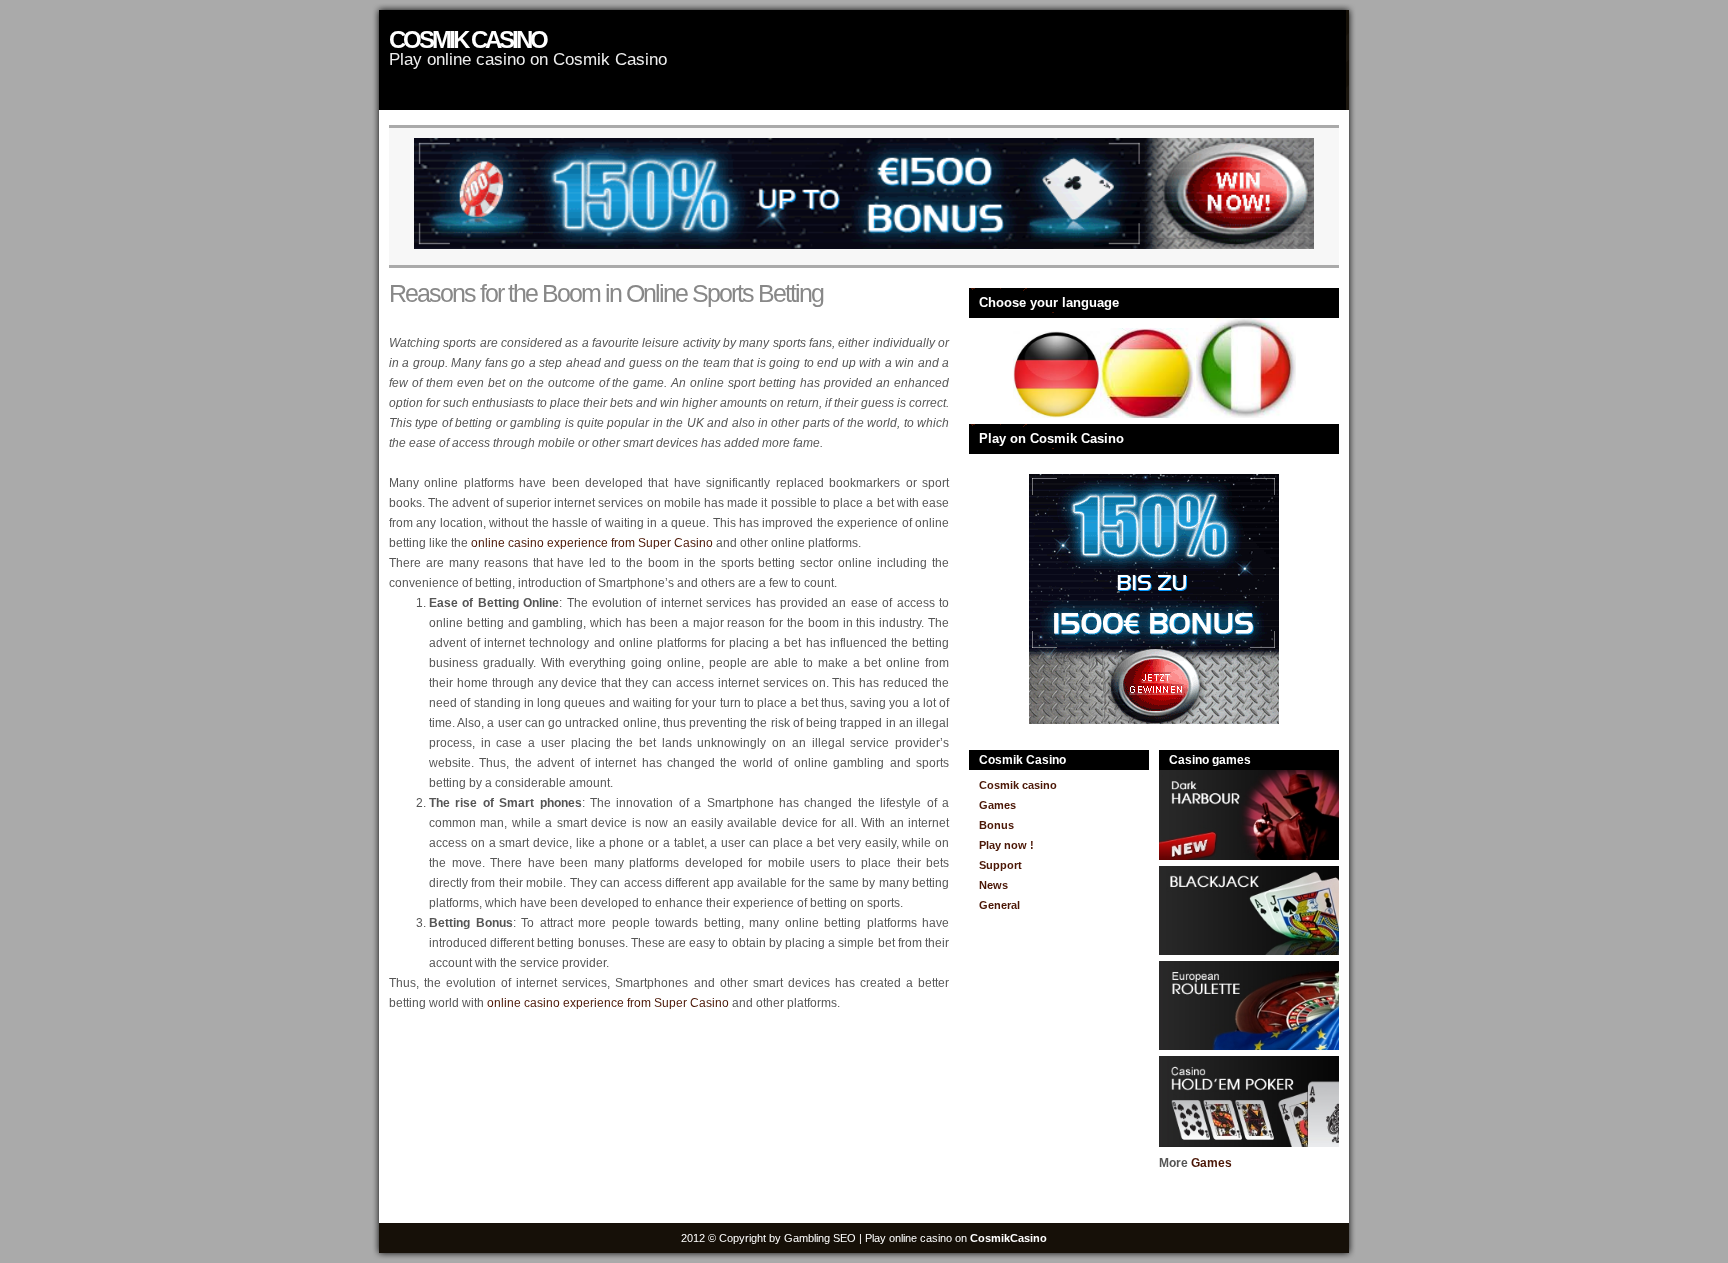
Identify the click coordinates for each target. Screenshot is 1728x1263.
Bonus (996, 825)
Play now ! (1006, 845)
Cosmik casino (467, 39)
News (993, 885)
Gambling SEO (820, 1238)
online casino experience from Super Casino (592, 543)
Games (997, 805)
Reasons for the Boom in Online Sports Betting (606, 293)
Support (1000, 865)
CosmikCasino (1008, 1238)
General (999, 905)
